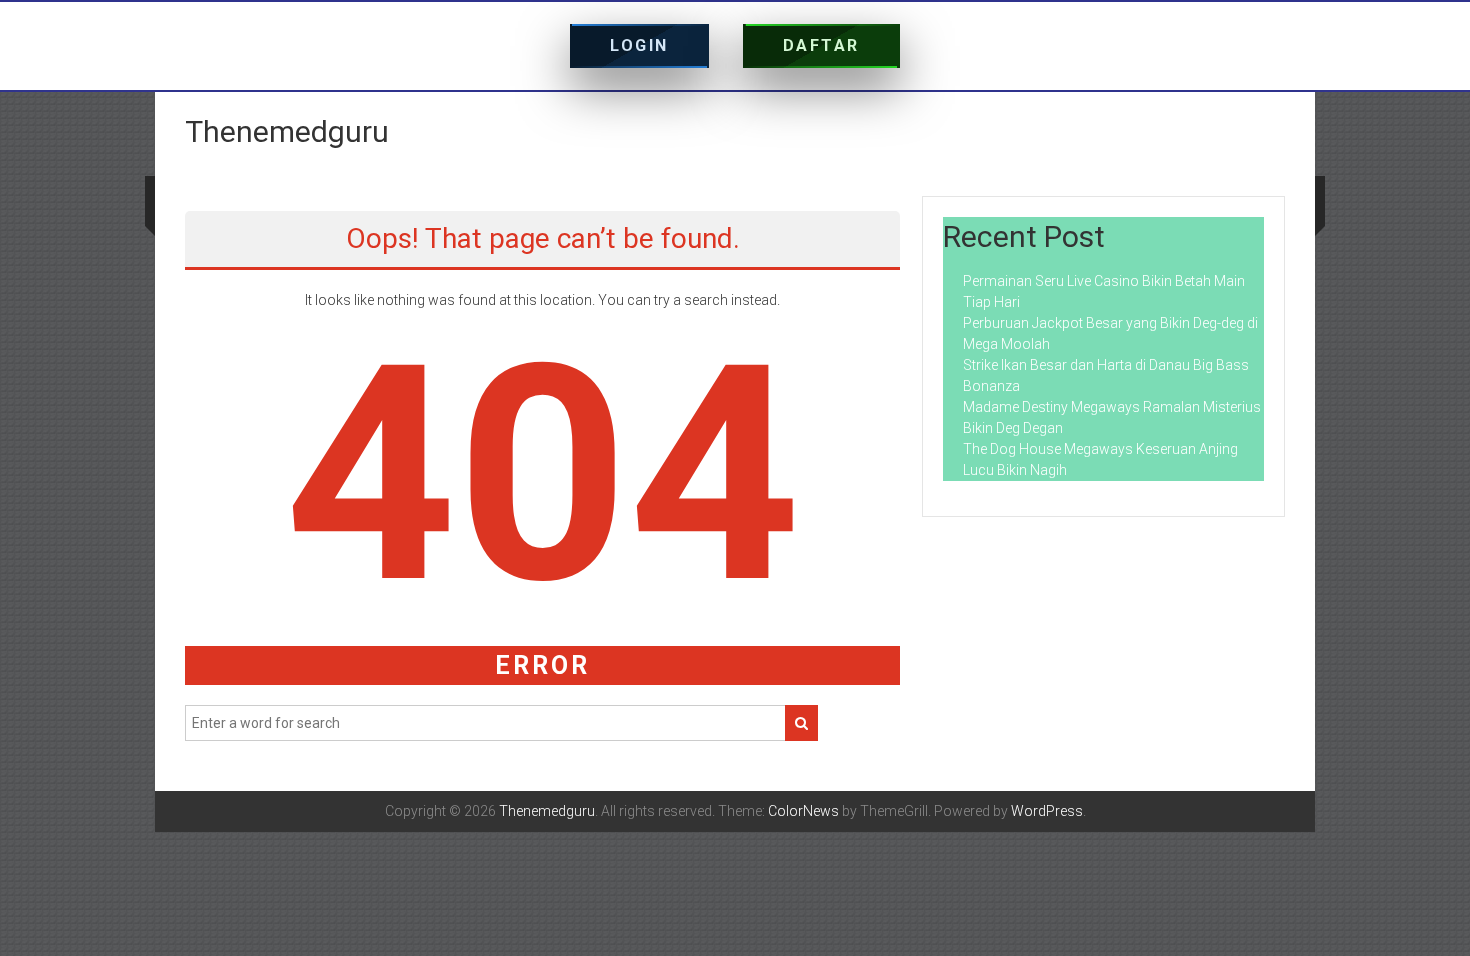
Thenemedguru (287, 131)
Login (639, 45)
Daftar (821, 45)
